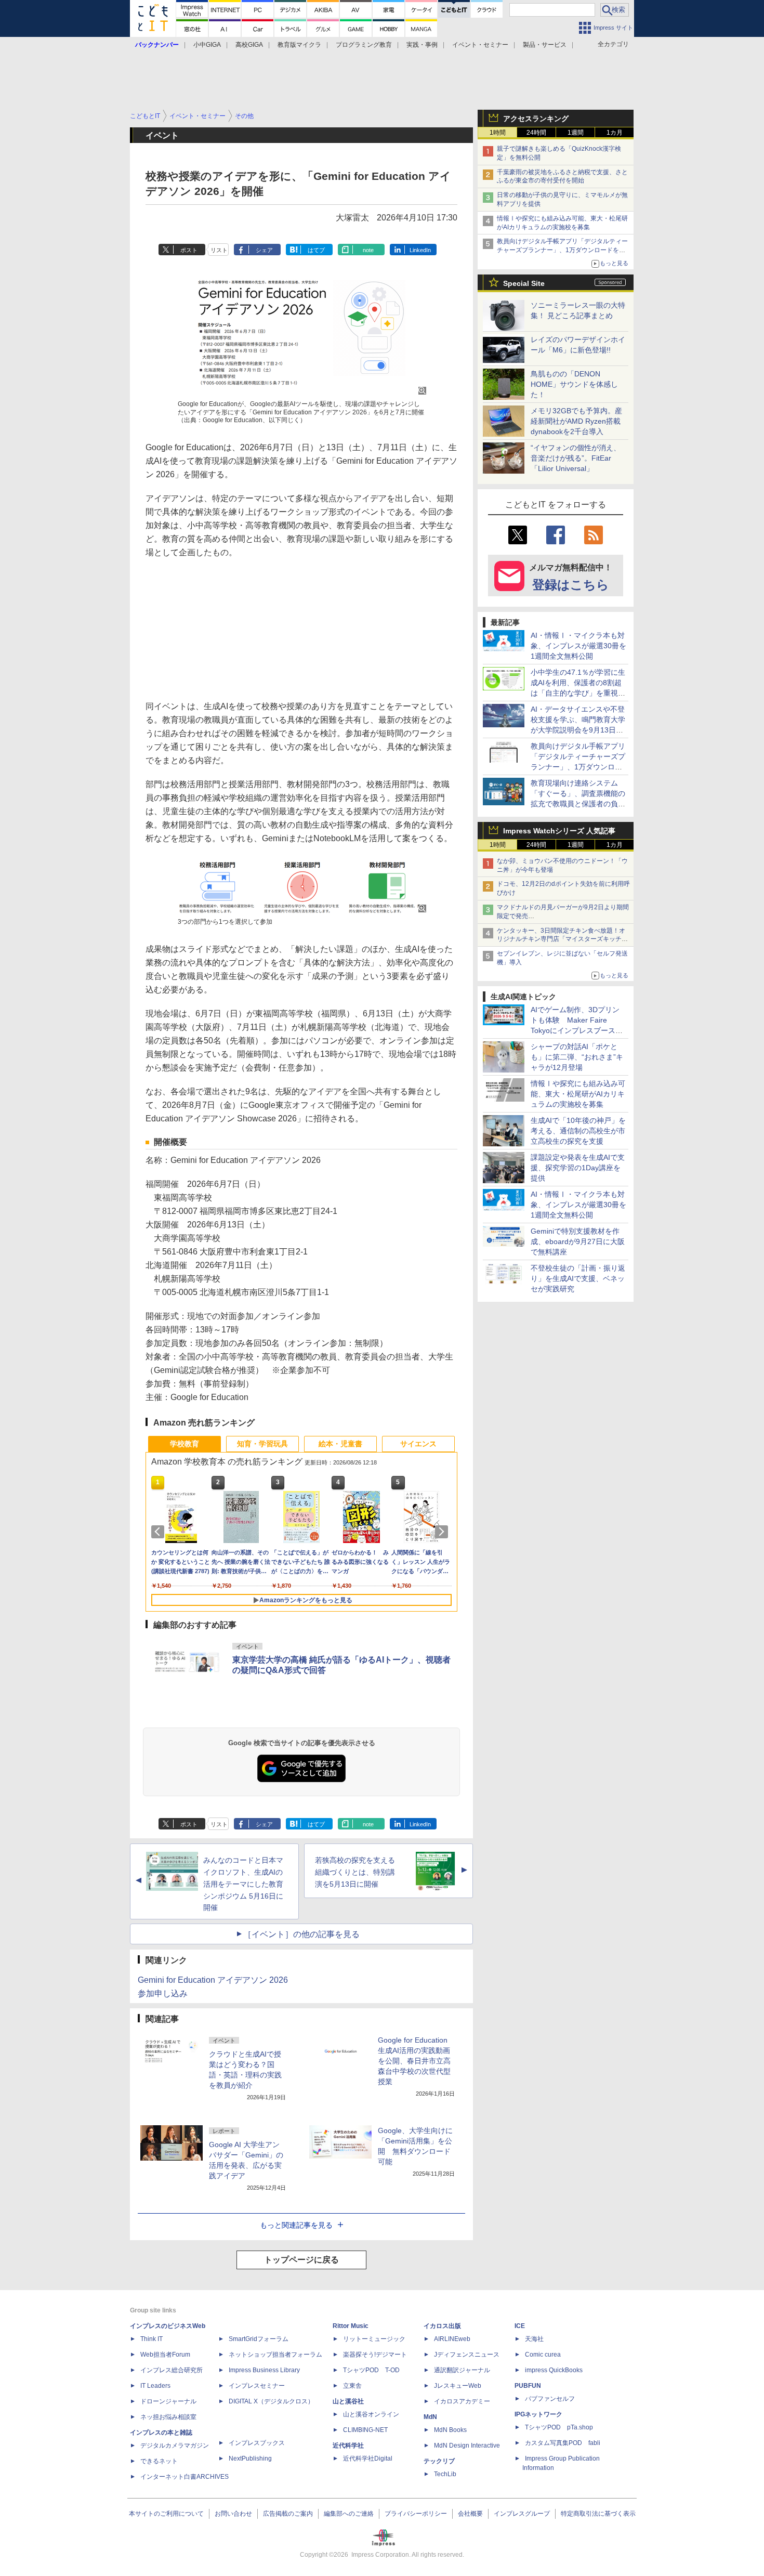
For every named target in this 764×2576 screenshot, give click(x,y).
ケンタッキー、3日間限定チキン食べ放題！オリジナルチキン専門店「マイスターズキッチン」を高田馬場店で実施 (561, 939)
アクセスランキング (536, 119)
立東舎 (352, 2386)
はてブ (316, 250)
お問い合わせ (233, 2514)
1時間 (498, 133)
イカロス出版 (442, 2326)
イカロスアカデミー (462, 2401)
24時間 (536, 133)
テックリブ (439, 2461)
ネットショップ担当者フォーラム (275, 2355)
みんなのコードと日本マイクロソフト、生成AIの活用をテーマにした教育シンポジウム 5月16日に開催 (243, 1884)
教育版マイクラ (299, 45)
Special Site (524, 283)
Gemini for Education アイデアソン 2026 (213, 1980)
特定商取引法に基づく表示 (598, 2514)
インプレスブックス (257, 2443)
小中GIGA (207, 45)
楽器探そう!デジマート (375, 2355)
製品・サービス (545, 45)
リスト (219, 250)
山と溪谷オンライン (371, 2414)
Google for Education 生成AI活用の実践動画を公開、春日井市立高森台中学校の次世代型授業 (414, 2061)
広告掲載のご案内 (288, 2514)
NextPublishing (250, 2459)
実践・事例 (422, 45)
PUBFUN (528, 2386)
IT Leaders (155, 2386)
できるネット (159, 2461)
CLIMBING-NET (365, 2430)
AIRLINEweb (452, 2339)
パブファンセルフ (550, 2399)
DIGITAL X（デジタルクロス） (271, 2401)
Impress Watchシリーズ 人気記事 (559, 831)
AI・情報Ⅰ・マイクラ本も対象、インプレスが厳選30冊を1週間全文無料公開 (578, 646)
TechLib (445, 2474)
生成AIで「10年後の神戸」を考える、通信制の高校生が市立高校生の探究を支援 (578, 1131)
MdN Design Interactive (467, 2446)
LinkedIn (420, 250)
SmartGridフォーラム (259, 2339)
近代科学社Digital (368, 2459)
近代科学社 (348, 2446)
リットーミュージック (374, 2339)
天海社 (534, 2339)
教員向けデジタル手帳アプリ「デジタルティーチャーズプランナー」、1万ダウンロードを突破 (562, 250)
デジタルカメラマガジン (175, 2446)
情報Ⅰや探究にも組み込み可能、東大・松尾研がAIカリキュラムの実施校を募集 (578, 1094)
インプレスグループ (522, 2514)
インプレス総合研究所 (172, 2370)
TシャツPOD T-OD (371, 2370)
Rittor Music (351, 2326)
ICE (520, 2326)
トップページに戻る (301, 2260)
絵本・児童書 (340, 1444)
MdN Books (450, 2430)
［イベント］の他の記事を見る (301, 1934)
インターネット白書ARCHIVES (185, 2477)
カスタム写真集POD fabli (563, 2443)
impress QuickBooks (554, 2370)
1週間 (576, 133)
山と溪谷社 (348, 2401)
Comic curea (543, 2355)
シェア (264, 250)
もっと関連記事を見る (296, 2225)
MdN (430, 2417)
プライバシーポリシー (416, 2514)
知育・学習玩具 (262, 1444)
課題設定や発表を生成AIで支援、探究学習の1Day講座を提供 (578, 1168)
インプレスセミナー (257, 2386)
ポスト (189, 250)
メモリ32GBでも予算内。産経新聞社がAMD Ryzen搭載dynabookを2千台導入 (576, 421)
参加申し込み (163, 1993)
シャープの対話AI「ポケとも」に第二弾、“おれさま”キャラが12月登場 (577, 1057)
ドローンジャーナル (168, 2401)
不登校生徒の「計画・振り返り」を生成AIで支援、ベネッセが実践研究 (578, 1278)
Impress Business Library (264, 2370)
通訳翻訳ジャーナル (462, 2370)
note (368, 250)
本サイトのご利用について (166, 2514)
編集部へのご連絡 (349, 2514)
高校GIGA (249, 45)
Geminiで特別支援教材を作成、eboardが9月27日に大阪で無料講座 (578, 1241)
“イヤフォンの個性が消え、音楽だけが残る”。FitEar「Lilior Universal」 (576, 458)
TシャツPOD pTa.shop (559, 2427)
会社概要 (470, 2514)
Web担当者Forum (165, 2355)
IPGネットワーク (538, 2414)
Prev (160, 1532)
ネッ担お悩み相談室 (168, 2417)
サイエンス (418, 1444)
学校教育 (185, 1444)
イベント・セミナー (480, 45)
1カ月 (615, 133)
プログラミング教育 (364, 45)
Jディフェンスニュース (467, 2355)
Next (443, 1532)
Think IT (152, 2339)
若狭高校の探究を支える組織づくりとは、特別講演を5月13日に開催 (355, 1872)
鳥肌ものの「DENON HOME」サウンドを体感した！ (574, 384)
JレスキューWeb (458, 2386)
